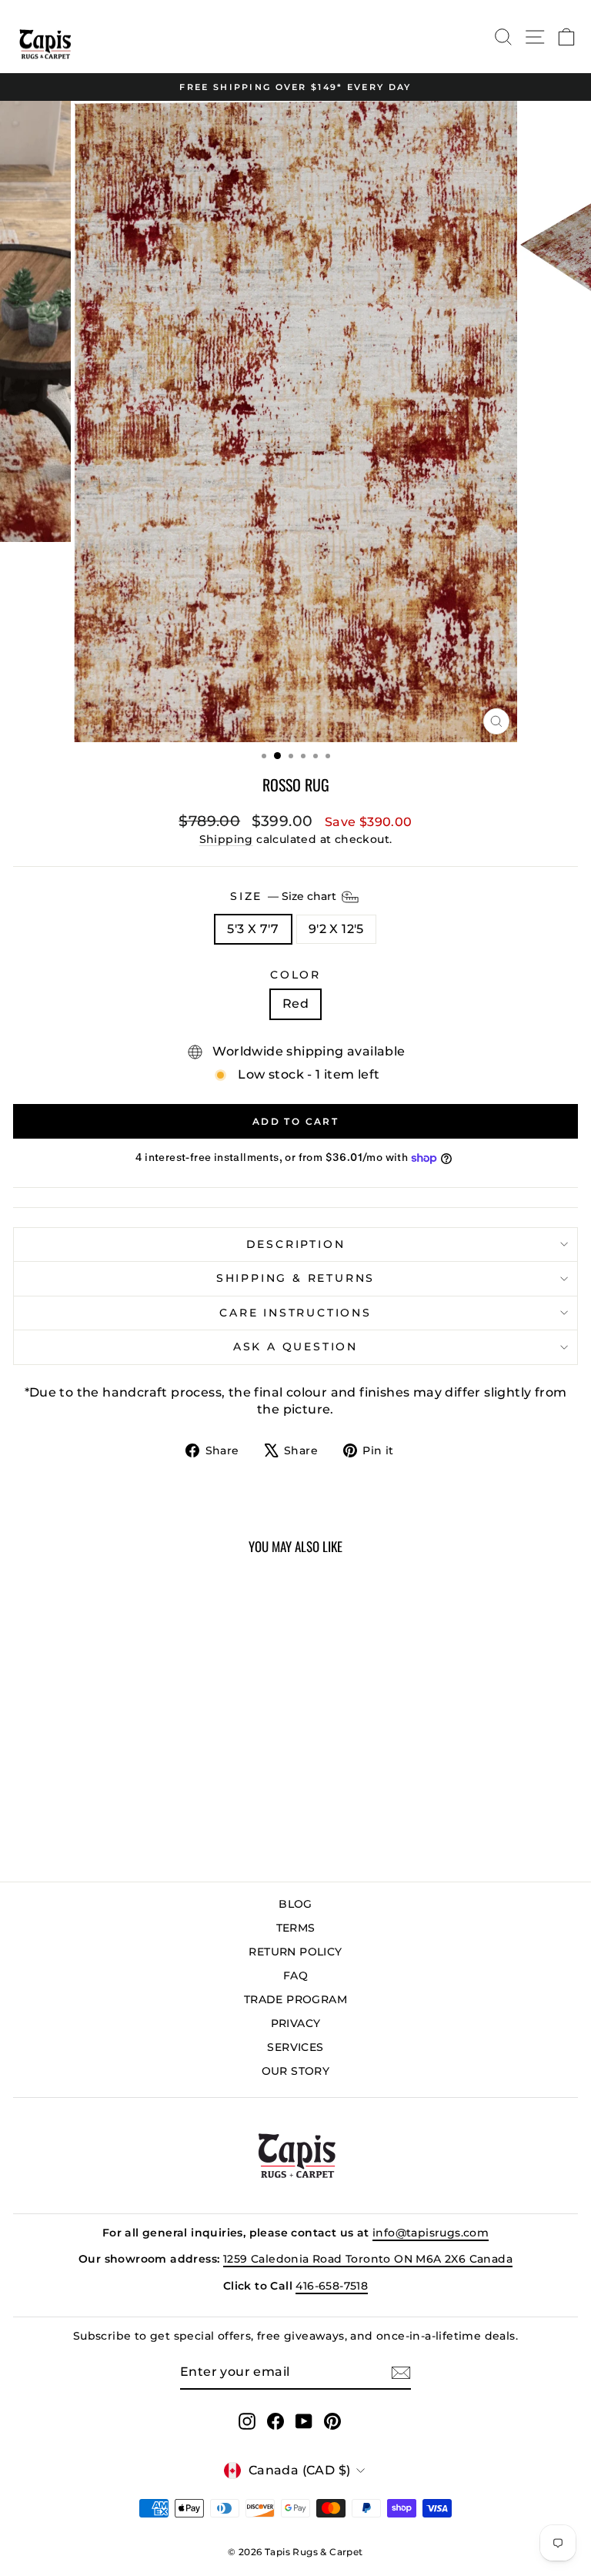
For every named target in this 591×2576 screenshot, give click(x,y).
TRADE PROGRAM (295, 1999)
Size (285, 896)
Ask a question (295, 1347)
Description (296, 1244)
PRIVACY (296, 2023)
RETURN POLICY (295, 1952)
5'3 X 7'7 (253, 929)
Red (295, 1004)
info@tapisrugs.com (431, 2233)
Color (295, 975)
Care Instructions (295, 1313)
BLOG (295, 1904)
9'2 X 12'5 (336, 929)
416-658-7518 (332, 2286)
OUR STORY (296, 2071)
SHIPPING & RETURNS (295, 1278)
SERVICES (295, 2047)
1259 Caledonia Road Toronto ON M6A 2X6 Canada (368, 2259)
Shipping (226, 839)
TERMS (296, 1928)
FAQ (295, 1975)
